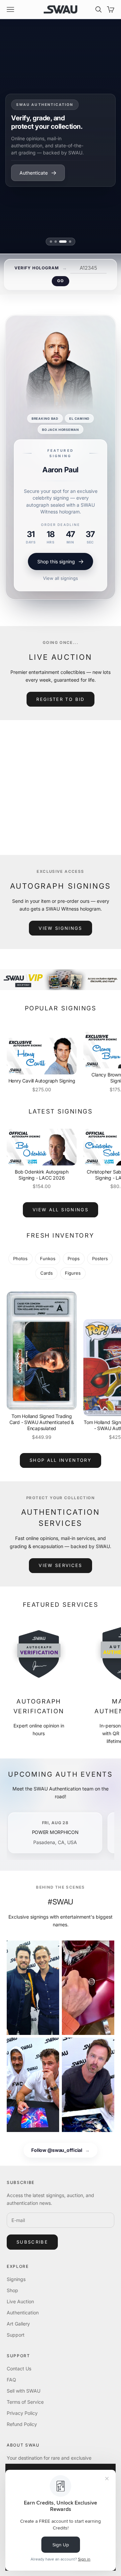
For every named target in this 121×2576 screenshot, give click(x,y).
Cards (47, 1273)
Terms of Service (25, 2402)
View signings (60, 928)
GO (60, 281)
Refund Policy (22, 2424)
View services (60, 1565)
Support (16, 2335)
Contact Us (19, 2368)
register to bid (60, 699)
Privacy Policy (22, 2413)
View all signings (61, 578)
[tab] (51, 242)
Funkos (48, 1259)
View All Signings (61, 1210)
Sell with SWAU (24, 2391)
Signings (16, 2279)
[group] (61, 980)
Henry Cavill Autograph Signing (42, 1081)
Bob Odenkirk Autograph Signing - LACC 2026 (42, 1175)
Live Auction (20, 2301)
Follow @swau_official (61, 2150)
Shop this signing (56, 561)
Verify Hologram (36, 268)
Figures (73, 1273)
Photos (20, 1259)
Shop (12, 2290)
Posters (100, 1259)
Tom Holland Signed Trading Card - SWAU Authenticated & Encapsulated (42, 1422)
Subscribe (32, 2242)
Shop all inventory (61, 1460)
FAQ (11, 2380)
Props (74, 1259)
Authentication (23, 2313)
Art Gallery (18, 2324)
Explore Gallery (36, 169)
